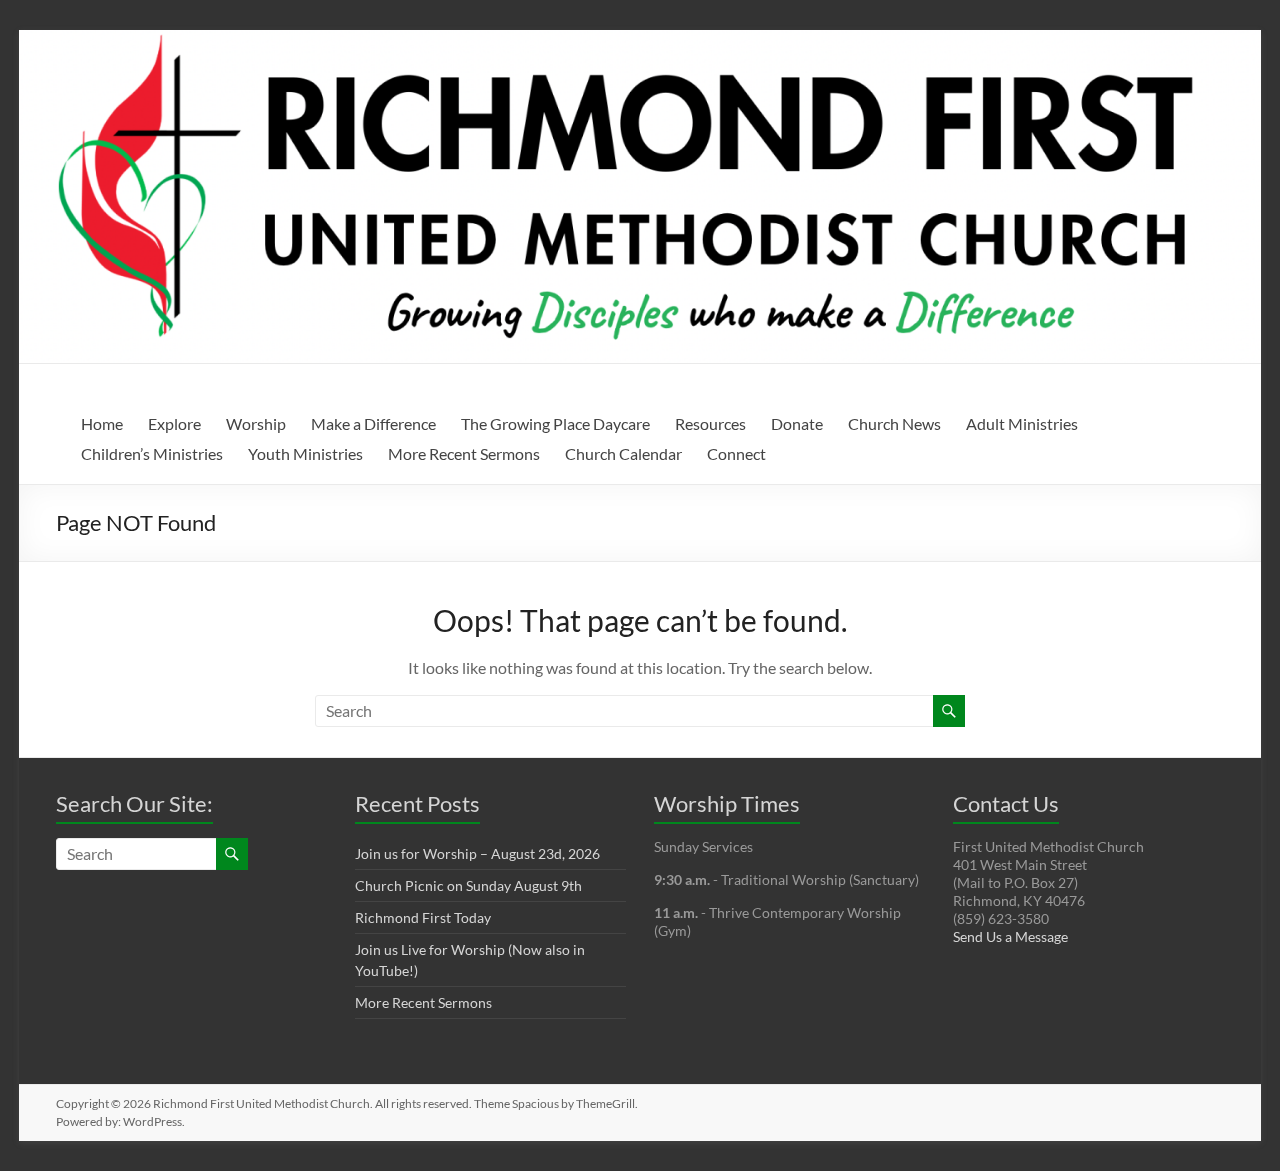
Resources (710, 423)
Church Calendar (623, 453)
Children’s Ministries (152, 453)
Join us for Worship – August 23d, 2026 (477, 853)
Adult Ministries (1022, 423)
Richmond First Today (423, 917)
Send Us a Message (1010, 936)
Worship (256, 423)
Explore (174, 423)
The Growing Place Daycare (555, 423)
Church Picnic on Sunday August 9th (468, 885)
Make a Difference (373, 423)
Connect (736, 453)
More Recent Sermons (464, 453)
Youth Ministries (305, 453)
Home (102, 423)
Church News (894, 423)
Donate (797, 423)
